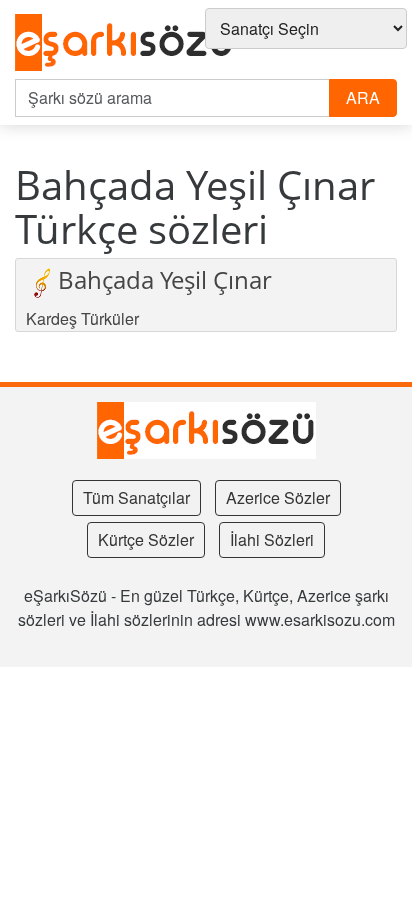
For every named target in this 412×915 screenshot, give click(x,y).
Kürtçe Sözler (146, 539)
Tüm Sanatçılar (136, 497)
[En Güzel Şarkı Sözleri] (124, 43)
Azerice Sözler (278, 497)
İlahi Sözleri (272, 539)
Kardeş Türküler (82, 318)
